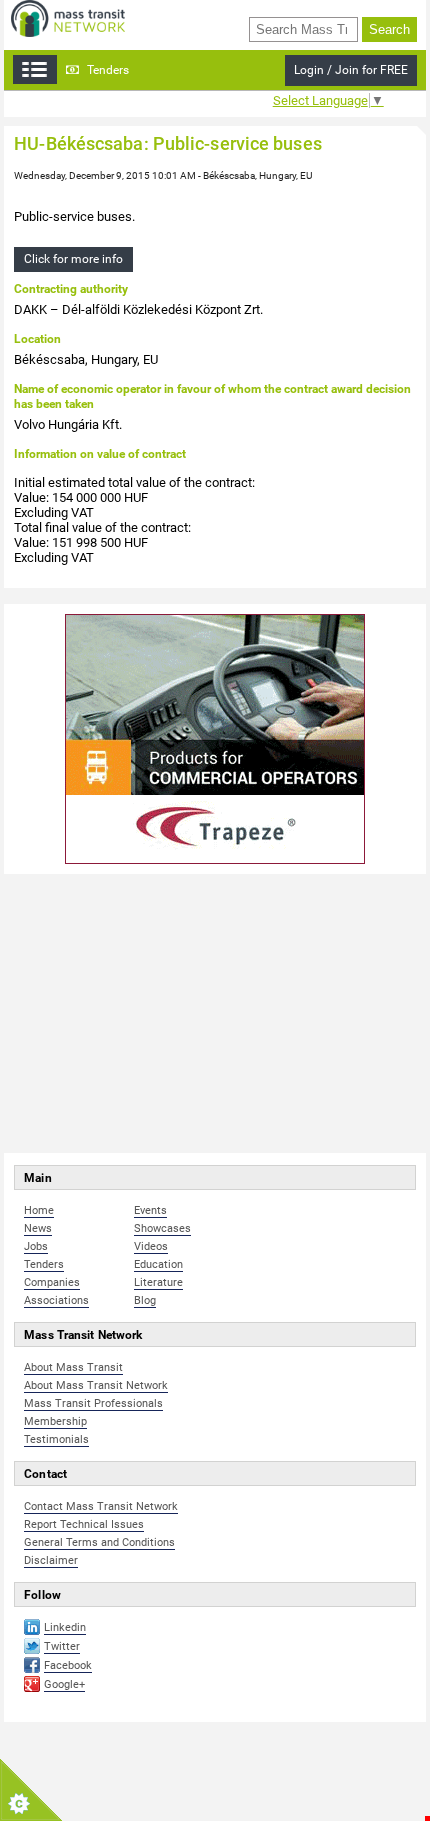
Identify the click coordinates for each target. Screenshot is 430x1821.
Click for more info (73, 259)
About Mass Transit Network (96, 1385)
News (38, 1228)
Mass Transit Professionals (93, 1403)
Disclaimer (51, 1560)
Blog (145, 1300)
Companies (52, 1282)
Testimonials (56, 1439)
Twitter (62, 1646)
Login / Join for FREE (351, 70)
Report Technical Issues (84, 1524)
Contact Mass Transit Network (101, 1506)
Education (158, 1264)
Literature (158, 1282)
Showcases (162, 1228)
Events (150, 1210)
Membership (55, 1421)
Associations (56, 1300)
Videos (151, 1246)
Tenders (106, 70)
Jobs (36, 1246)
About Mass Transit (73, 1367)
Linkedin (65, 1627)
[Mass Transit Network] (68, 17)
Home (39, 1210)
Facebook (68, 1665)
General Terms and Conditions (99, 1542)
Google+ (64, 1684)
